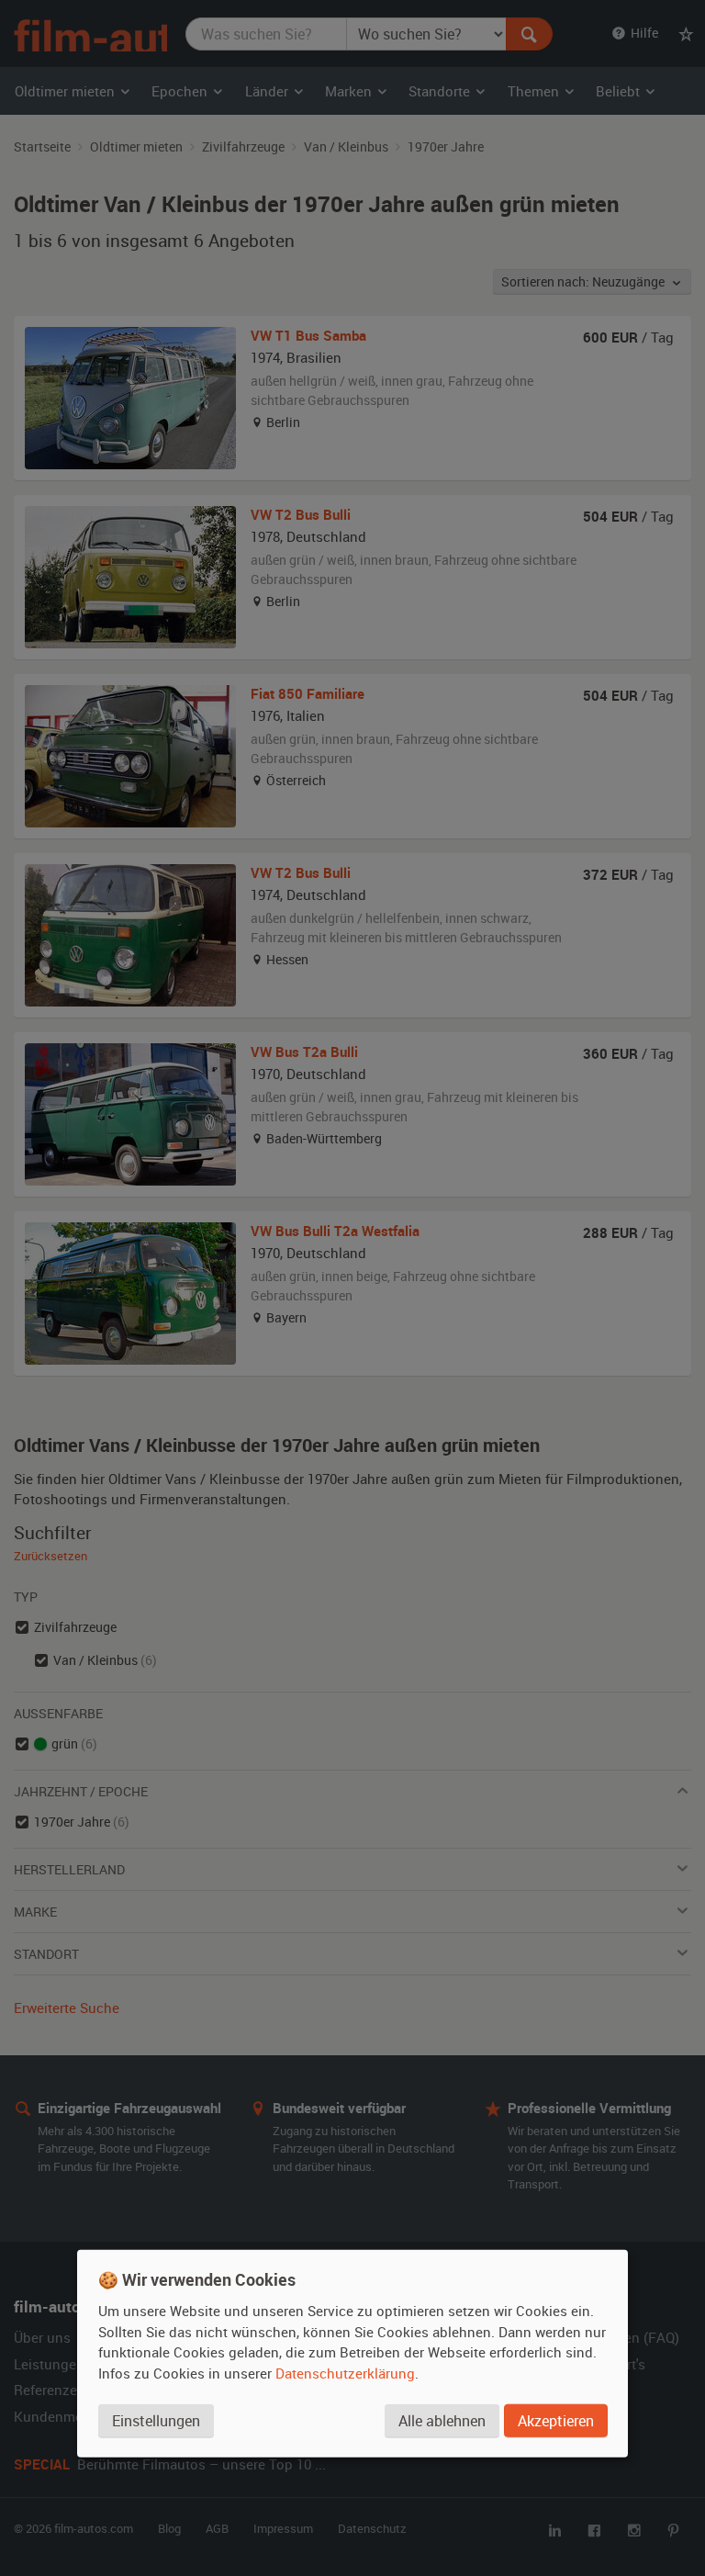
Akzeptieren (556, 2421)
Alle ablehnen (442, 2421)
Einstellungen (156, 2421)
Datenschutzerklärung (345, 2373)
